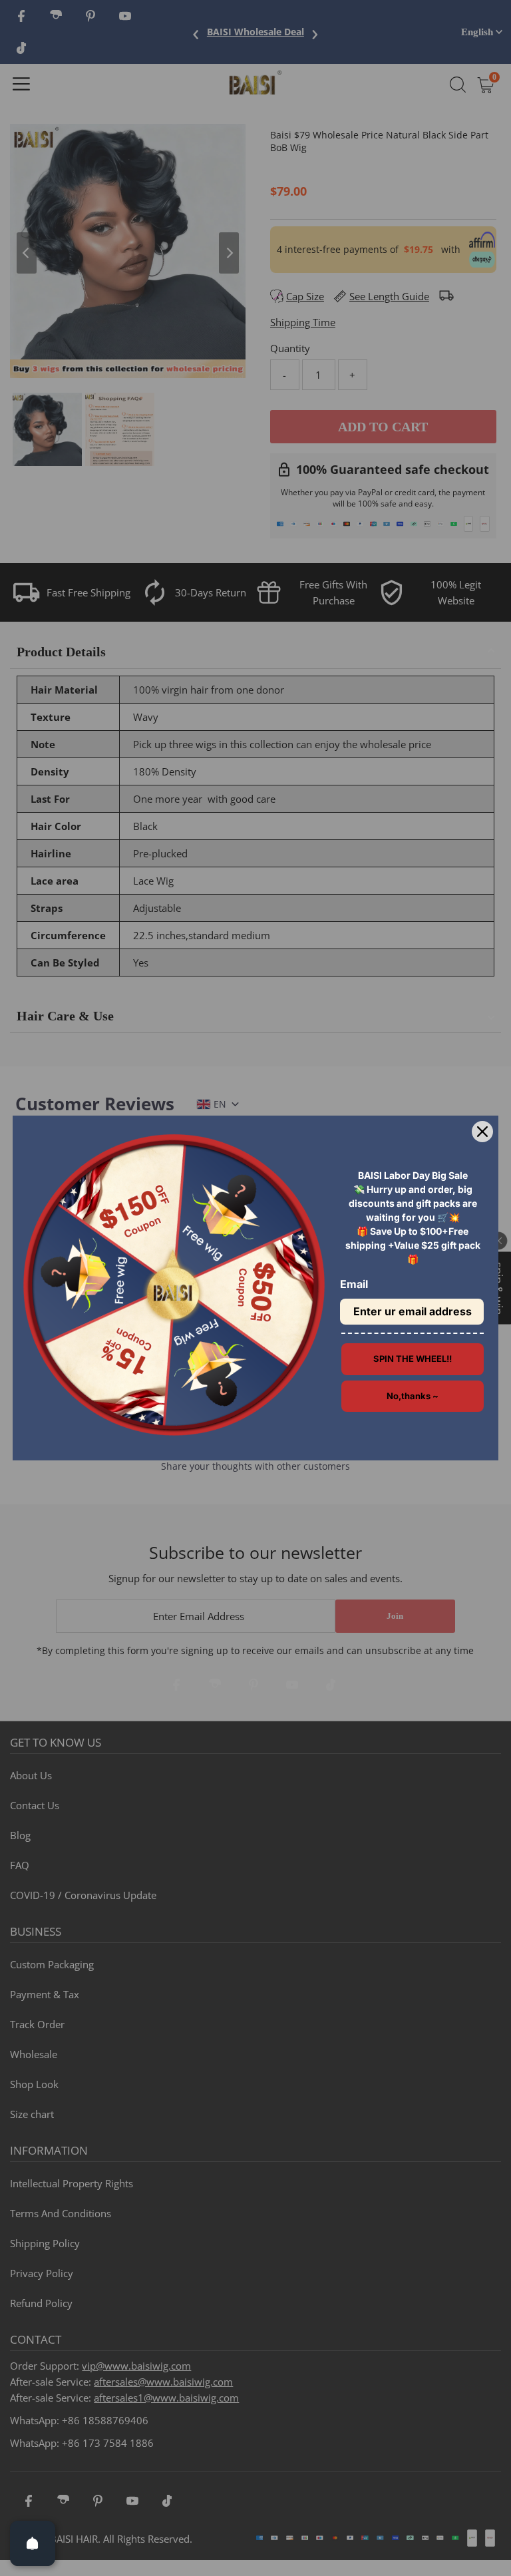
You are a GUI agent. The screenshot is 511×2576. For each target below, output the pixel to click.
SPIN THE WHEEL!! (413, 1359)
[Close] (482, 1132)
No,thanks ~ (413, 1396)
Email (354, 1284)
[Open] (33, 2543)
